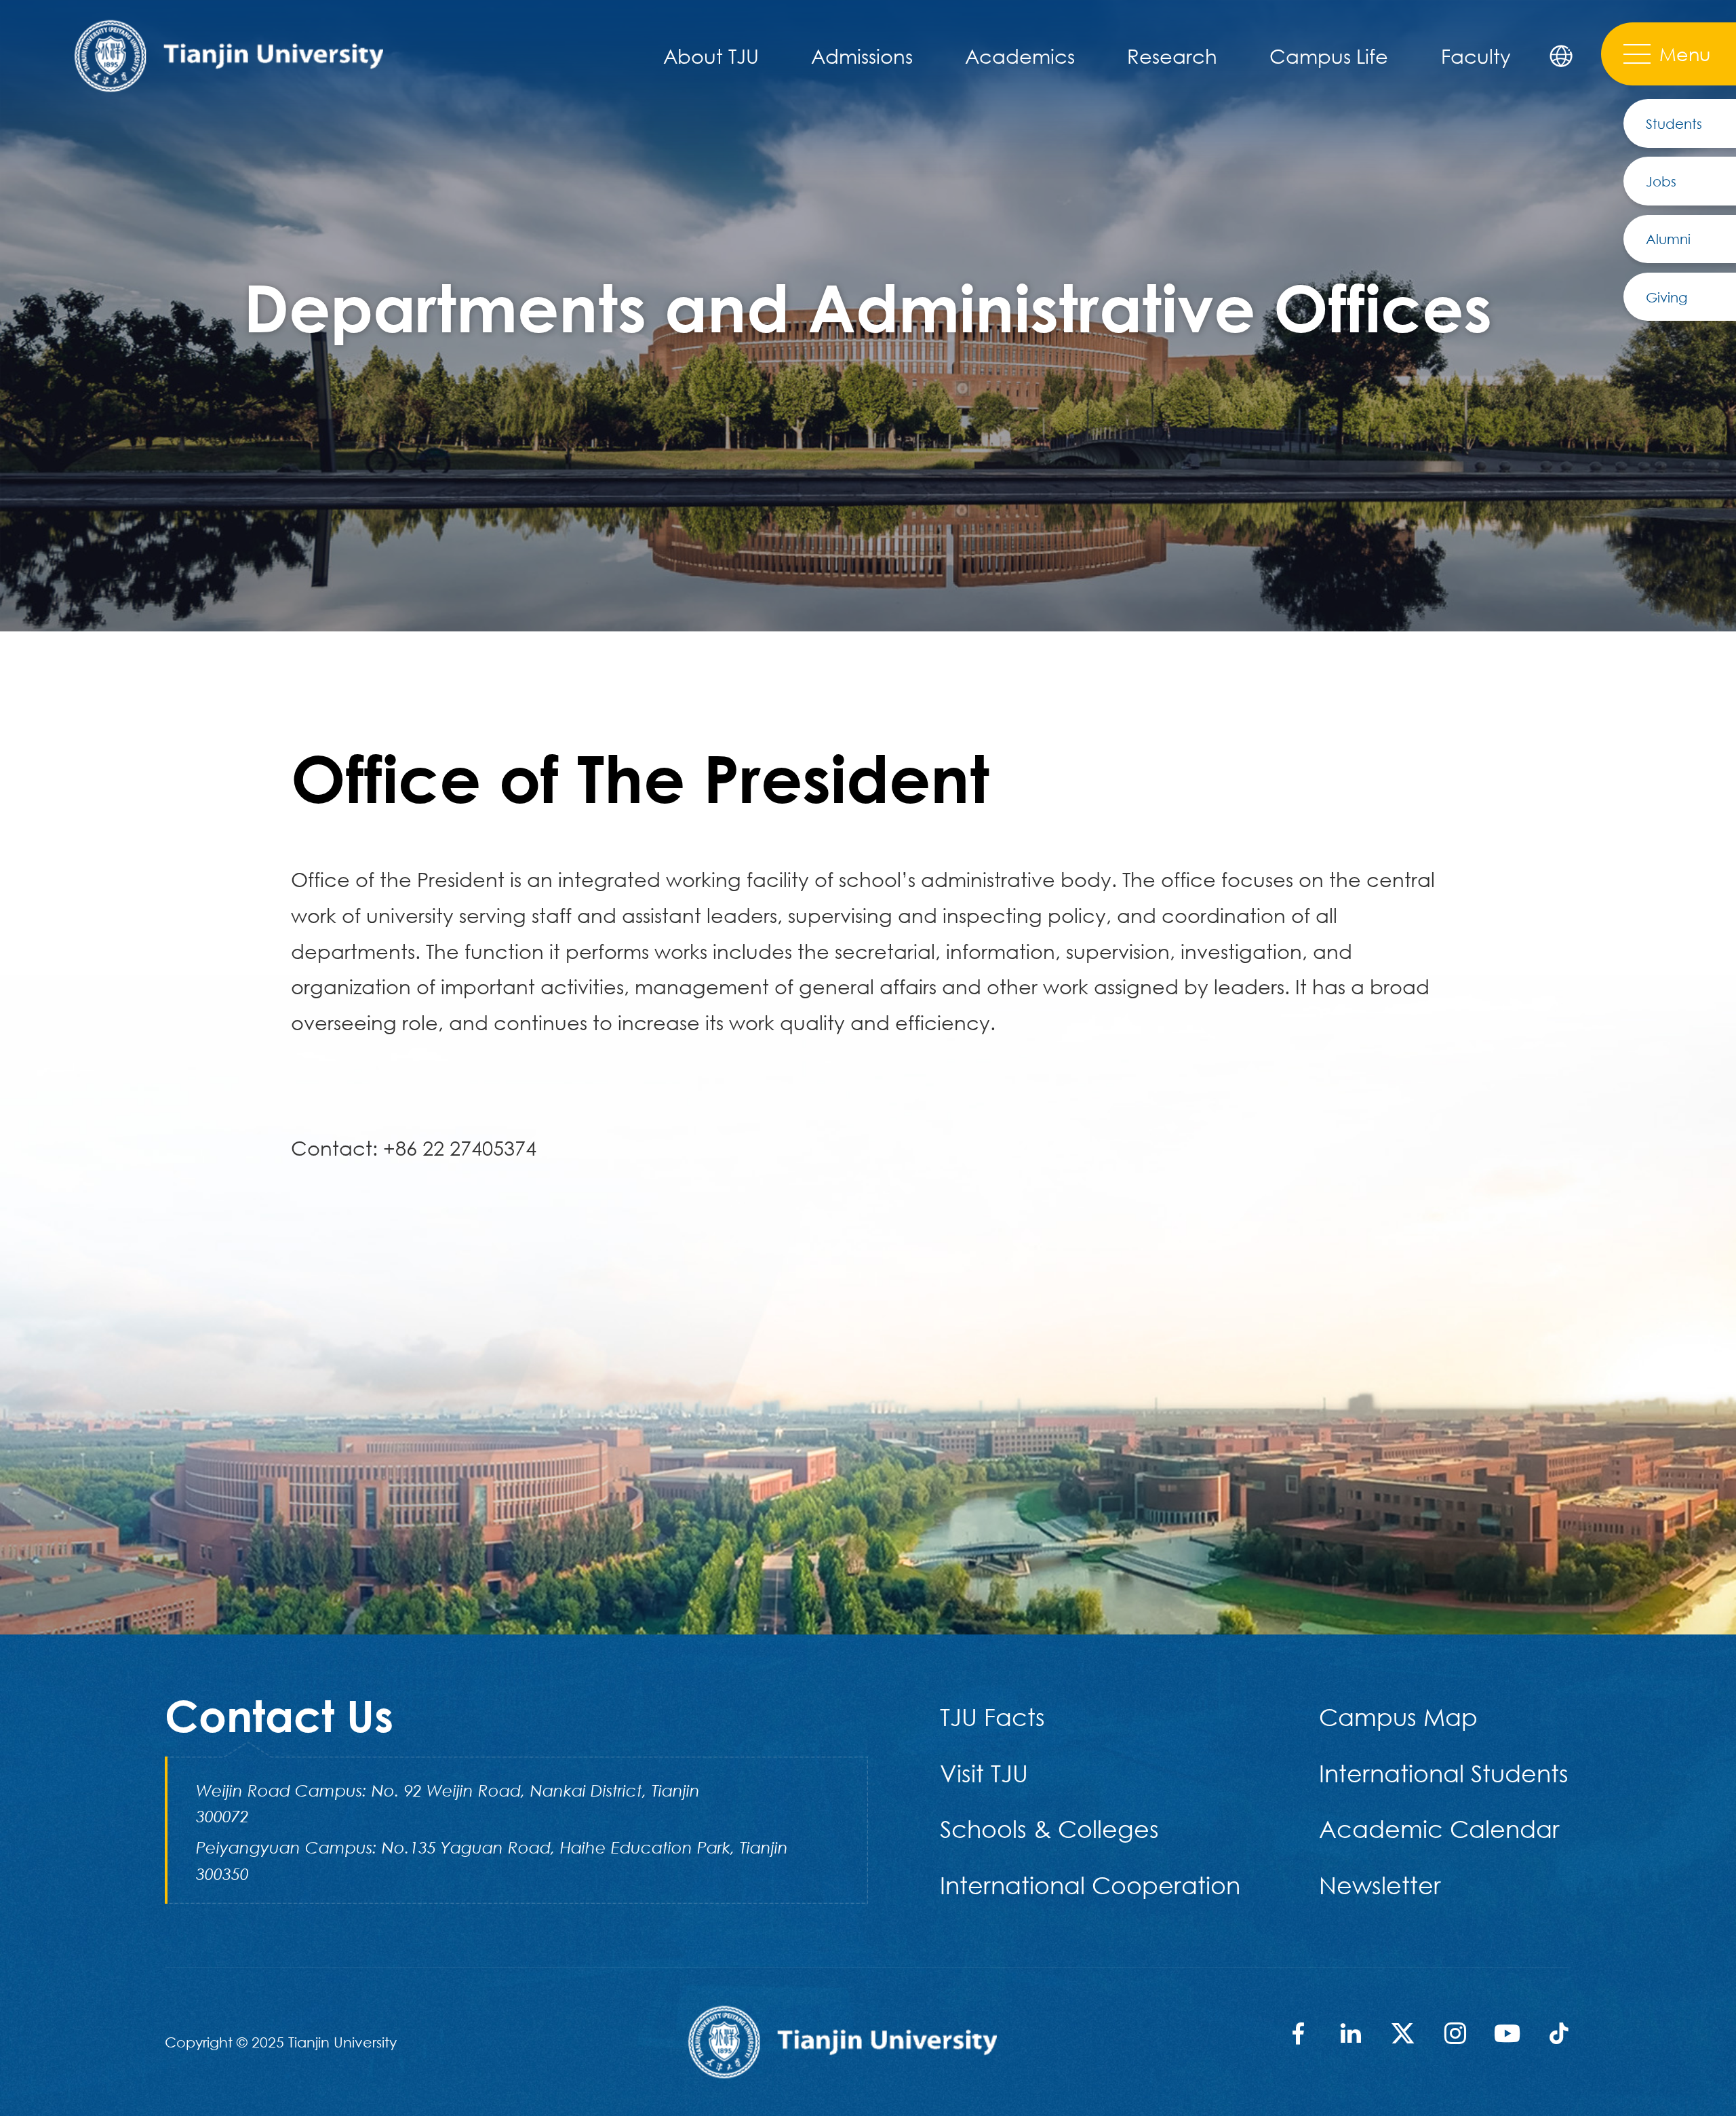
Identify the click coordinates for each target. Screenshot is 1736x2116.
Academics (1020, 56)
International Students (1444, 1773)
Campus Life (1329, 56)
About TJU (711, 56)
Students (1674, 123)
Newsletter (1380, 1885)
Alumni (1668, 239)
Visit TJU (984, 1773)
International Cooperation (1090, 1885)
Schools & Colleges (1049, 1829)
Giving (1666, 297)
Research (1172, 56)
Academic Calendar (1439, 1829)
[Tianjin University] (228, 54)
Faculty (1476, 56)
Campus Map (1398, 1717)
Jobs (1661, 181)
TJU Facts (992, 1717)
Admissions (862, 56)
